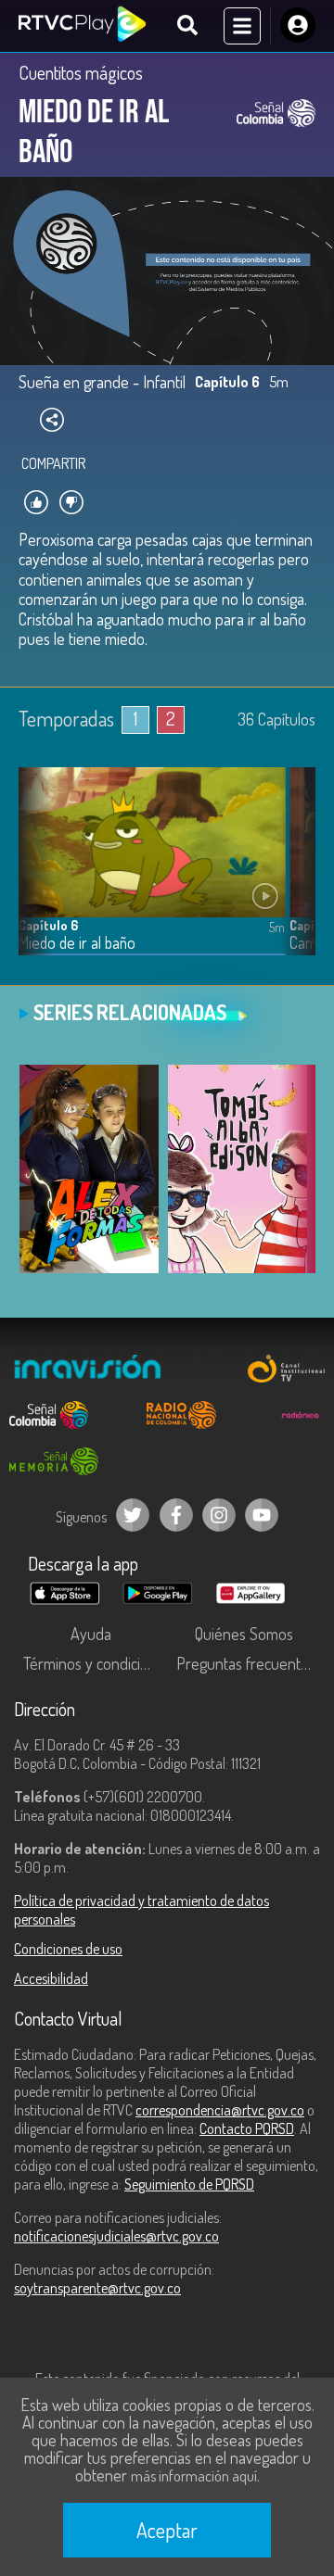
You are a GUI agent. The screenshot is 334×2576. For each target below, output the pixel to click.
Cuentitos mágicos (81, 72)
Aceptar (167, 2530)
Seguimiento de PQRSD (189, 2184)
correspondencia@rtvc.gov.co (220, 2110)
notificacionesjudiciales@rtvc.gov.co (116, 2236)
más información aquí (194, 2476)
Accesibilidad (51, 1978)
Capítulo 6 (48, 925)
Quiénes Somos (244, 1634)
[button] (292, 876)
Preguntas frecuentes (246, 1663)
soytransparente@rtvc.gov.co (97, 2288)
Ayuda (91, 1634)
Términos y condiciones (95, 1663)
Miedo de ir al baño (77, 943)
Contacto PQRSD (247, 2128)
